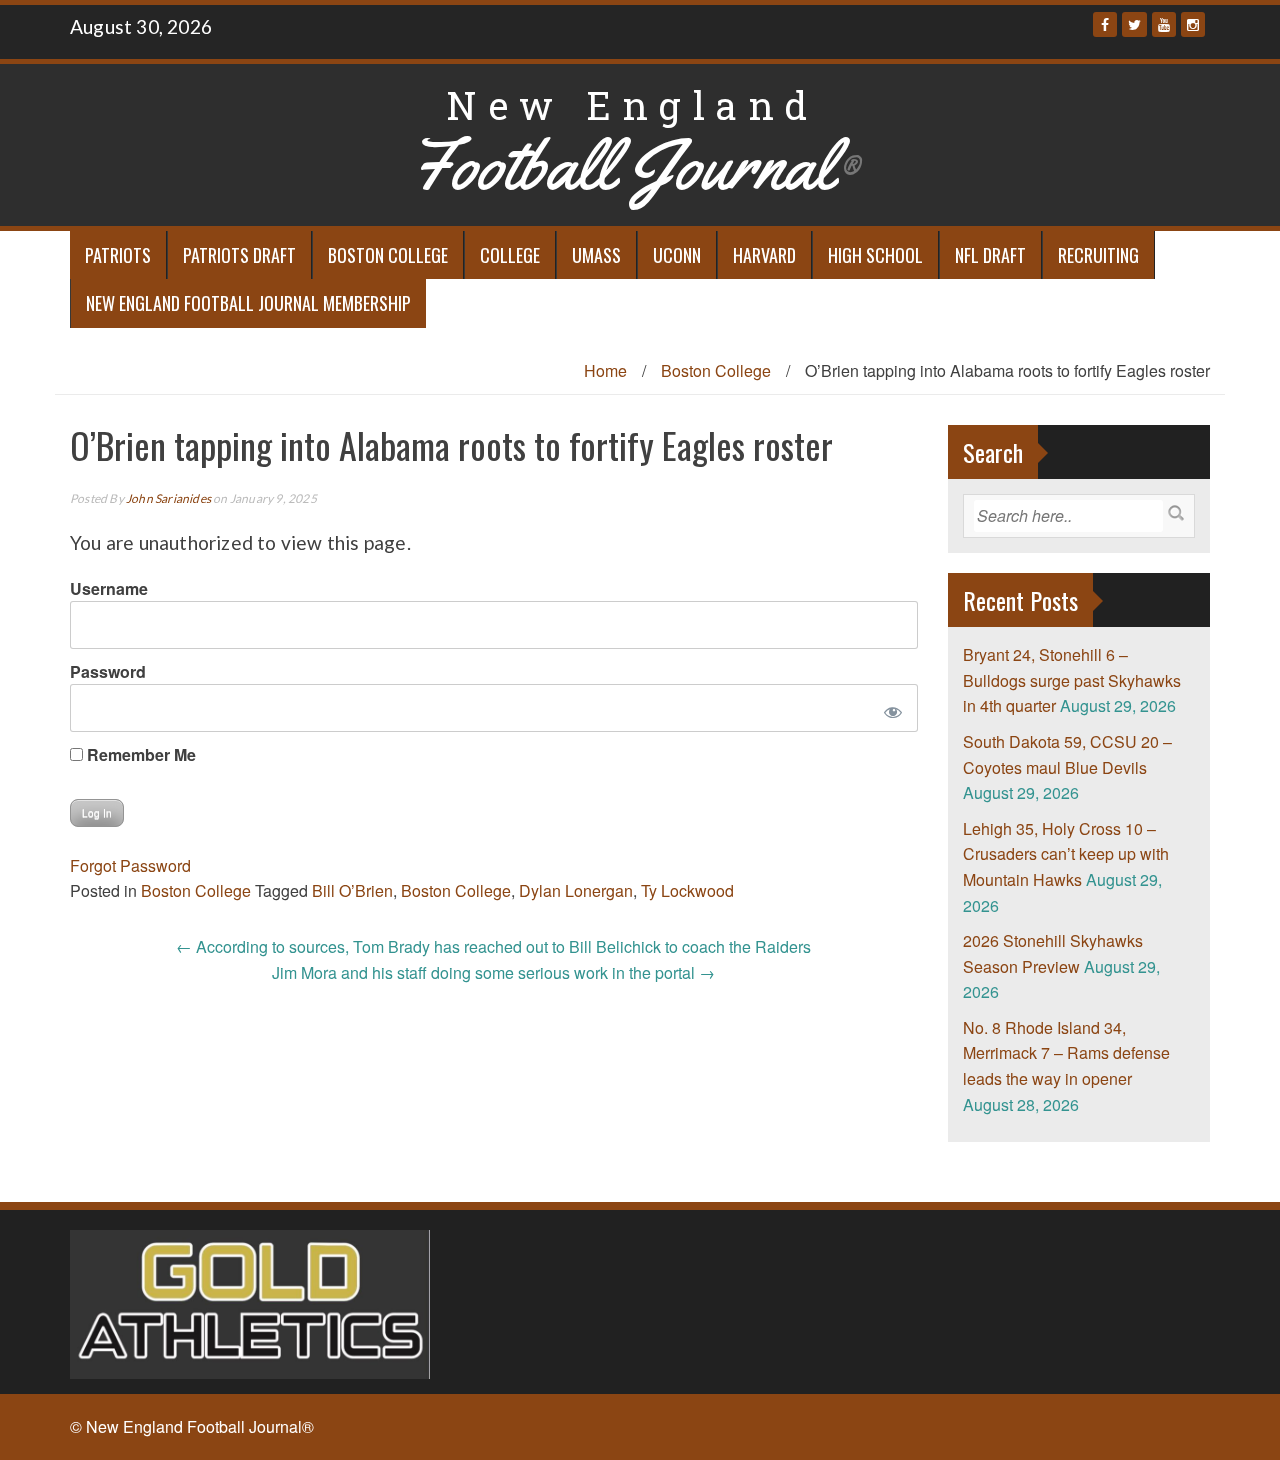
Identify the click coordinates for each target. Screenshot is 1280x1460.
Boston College (388, 255)
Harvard (764, 255)
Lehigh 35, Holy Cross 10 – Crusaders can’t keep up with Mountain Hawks (1066, 854)
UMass (596, 255)
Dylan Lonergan (576, 890)
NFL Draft (990, 255)
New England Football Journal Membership (248, 303)
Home (605, 370)
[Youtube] (1164, 24)
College (510, 255)
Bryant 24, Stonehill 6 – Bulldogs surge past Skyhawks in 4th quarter (1072, 680)
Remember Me (139, 754)
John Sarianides (168, 498)
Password (108, 671)
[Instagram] (1193, 24)
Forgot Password (130, 865)
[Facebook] (1105, 24)
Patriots (118, 255)
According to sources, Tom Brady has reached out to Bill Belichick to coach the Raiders (493, 946)
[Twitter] (1134, 24)
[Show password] (888, 708)
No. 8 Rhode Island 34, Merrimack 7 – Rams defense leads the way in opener (1066, 1053)
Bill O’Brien (352, 890)
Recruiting (1098, 255)
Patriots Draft (239, 255)
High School (875, 255)
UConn (677, 255)
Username (109, 588)
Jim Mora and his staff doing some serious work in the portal (493, 972)
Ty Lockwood (687, 890)
